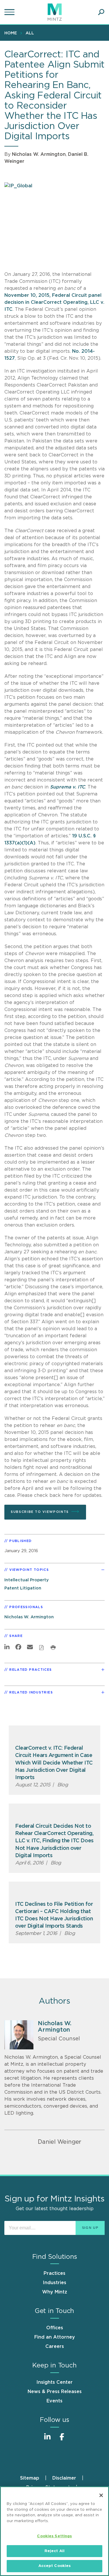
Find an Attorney (55, 2337)
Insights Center (54, 2382)
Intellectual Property (27, 1580)
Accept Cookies (55, 2566)
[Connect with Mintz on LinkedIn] (47, 2440)
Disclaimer (64, 2478)
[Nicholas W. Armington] (19, 2035)
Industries (54, 2283)
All (30, 33)
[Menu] (10, 12)
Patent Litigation (23, 1588)
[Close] (101, 2495)
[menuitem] (12, 33)
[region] (54, 2531)
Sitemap (30, 2478)
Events (54, 2401)
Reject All (54, 2551)
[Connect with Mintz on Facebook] (62, 2440)
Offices (55, 2328)
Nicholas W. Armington (39, 154)
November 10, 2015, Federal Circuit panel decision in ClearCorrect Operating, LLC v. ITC (54, 302)
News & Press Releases (55, 2392)
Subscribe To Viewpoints (40, 1512)
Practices (54, 2273)
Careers (55, 2346)
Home (11, 33)
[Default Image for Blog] (54, 1735)
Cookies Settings (54, 2536)
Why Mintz (55, 2292)
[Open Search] (101, 12)
